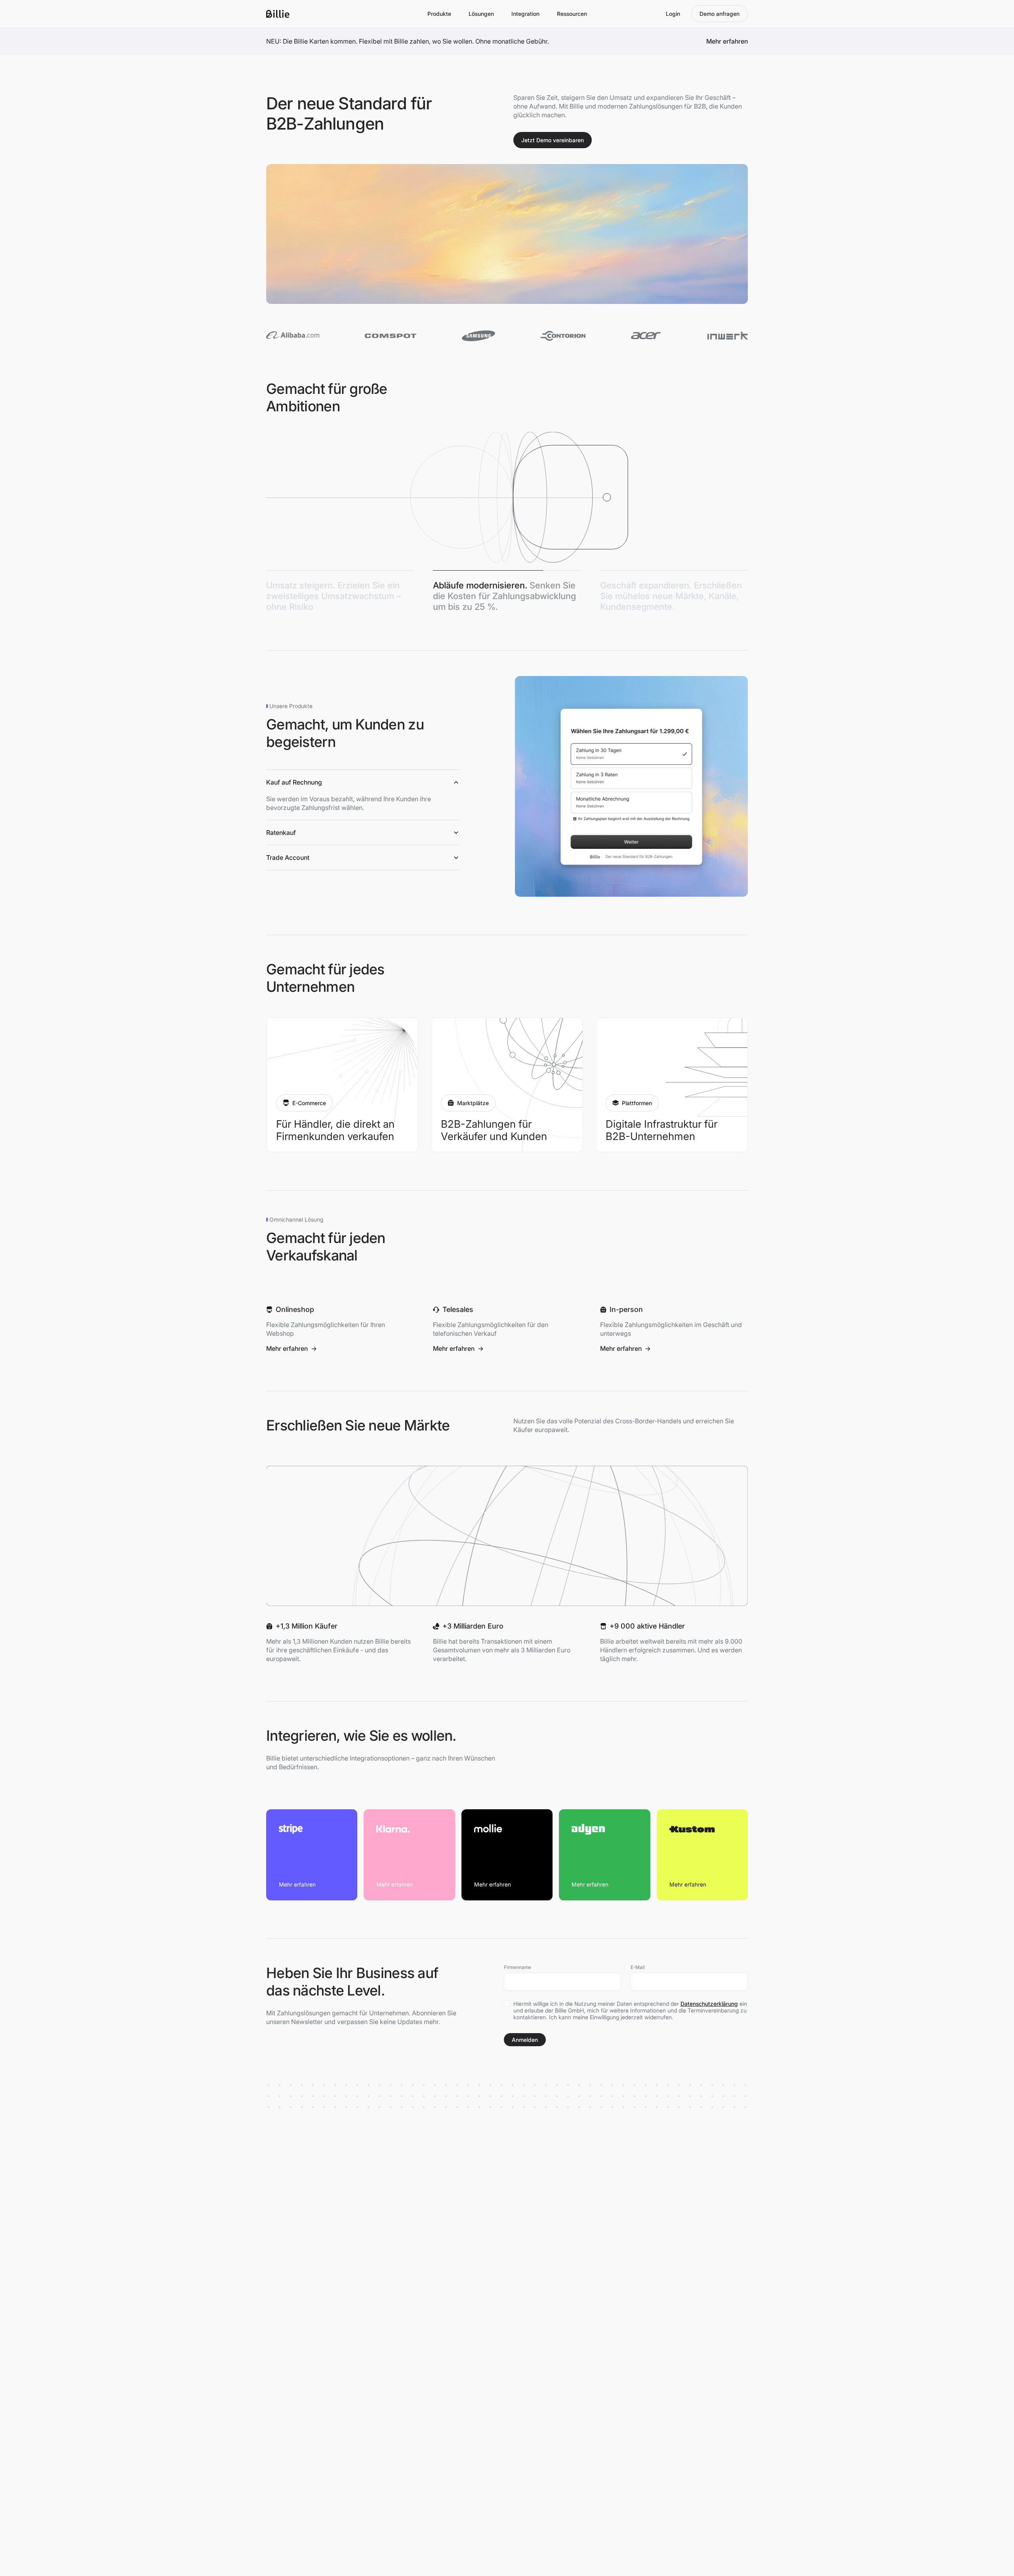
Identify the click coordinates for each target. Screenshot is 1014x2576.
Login (673, 14)
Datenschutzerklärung (709, 2004)
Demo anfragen (720, 14)
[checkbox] (507, 2003)
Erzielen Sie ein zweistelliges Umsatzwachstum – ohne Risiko (334, 596)
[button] (363, 795)
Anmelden (525, 2040)
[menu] (439, 14)
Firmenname (517, 1967)
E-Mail (638, 1967)
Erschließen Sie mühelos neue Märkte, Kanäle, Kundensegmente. (671, 596)
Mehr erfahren (292, 1348)
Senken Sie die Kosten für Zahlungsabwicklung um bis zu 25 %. (504, 596)
